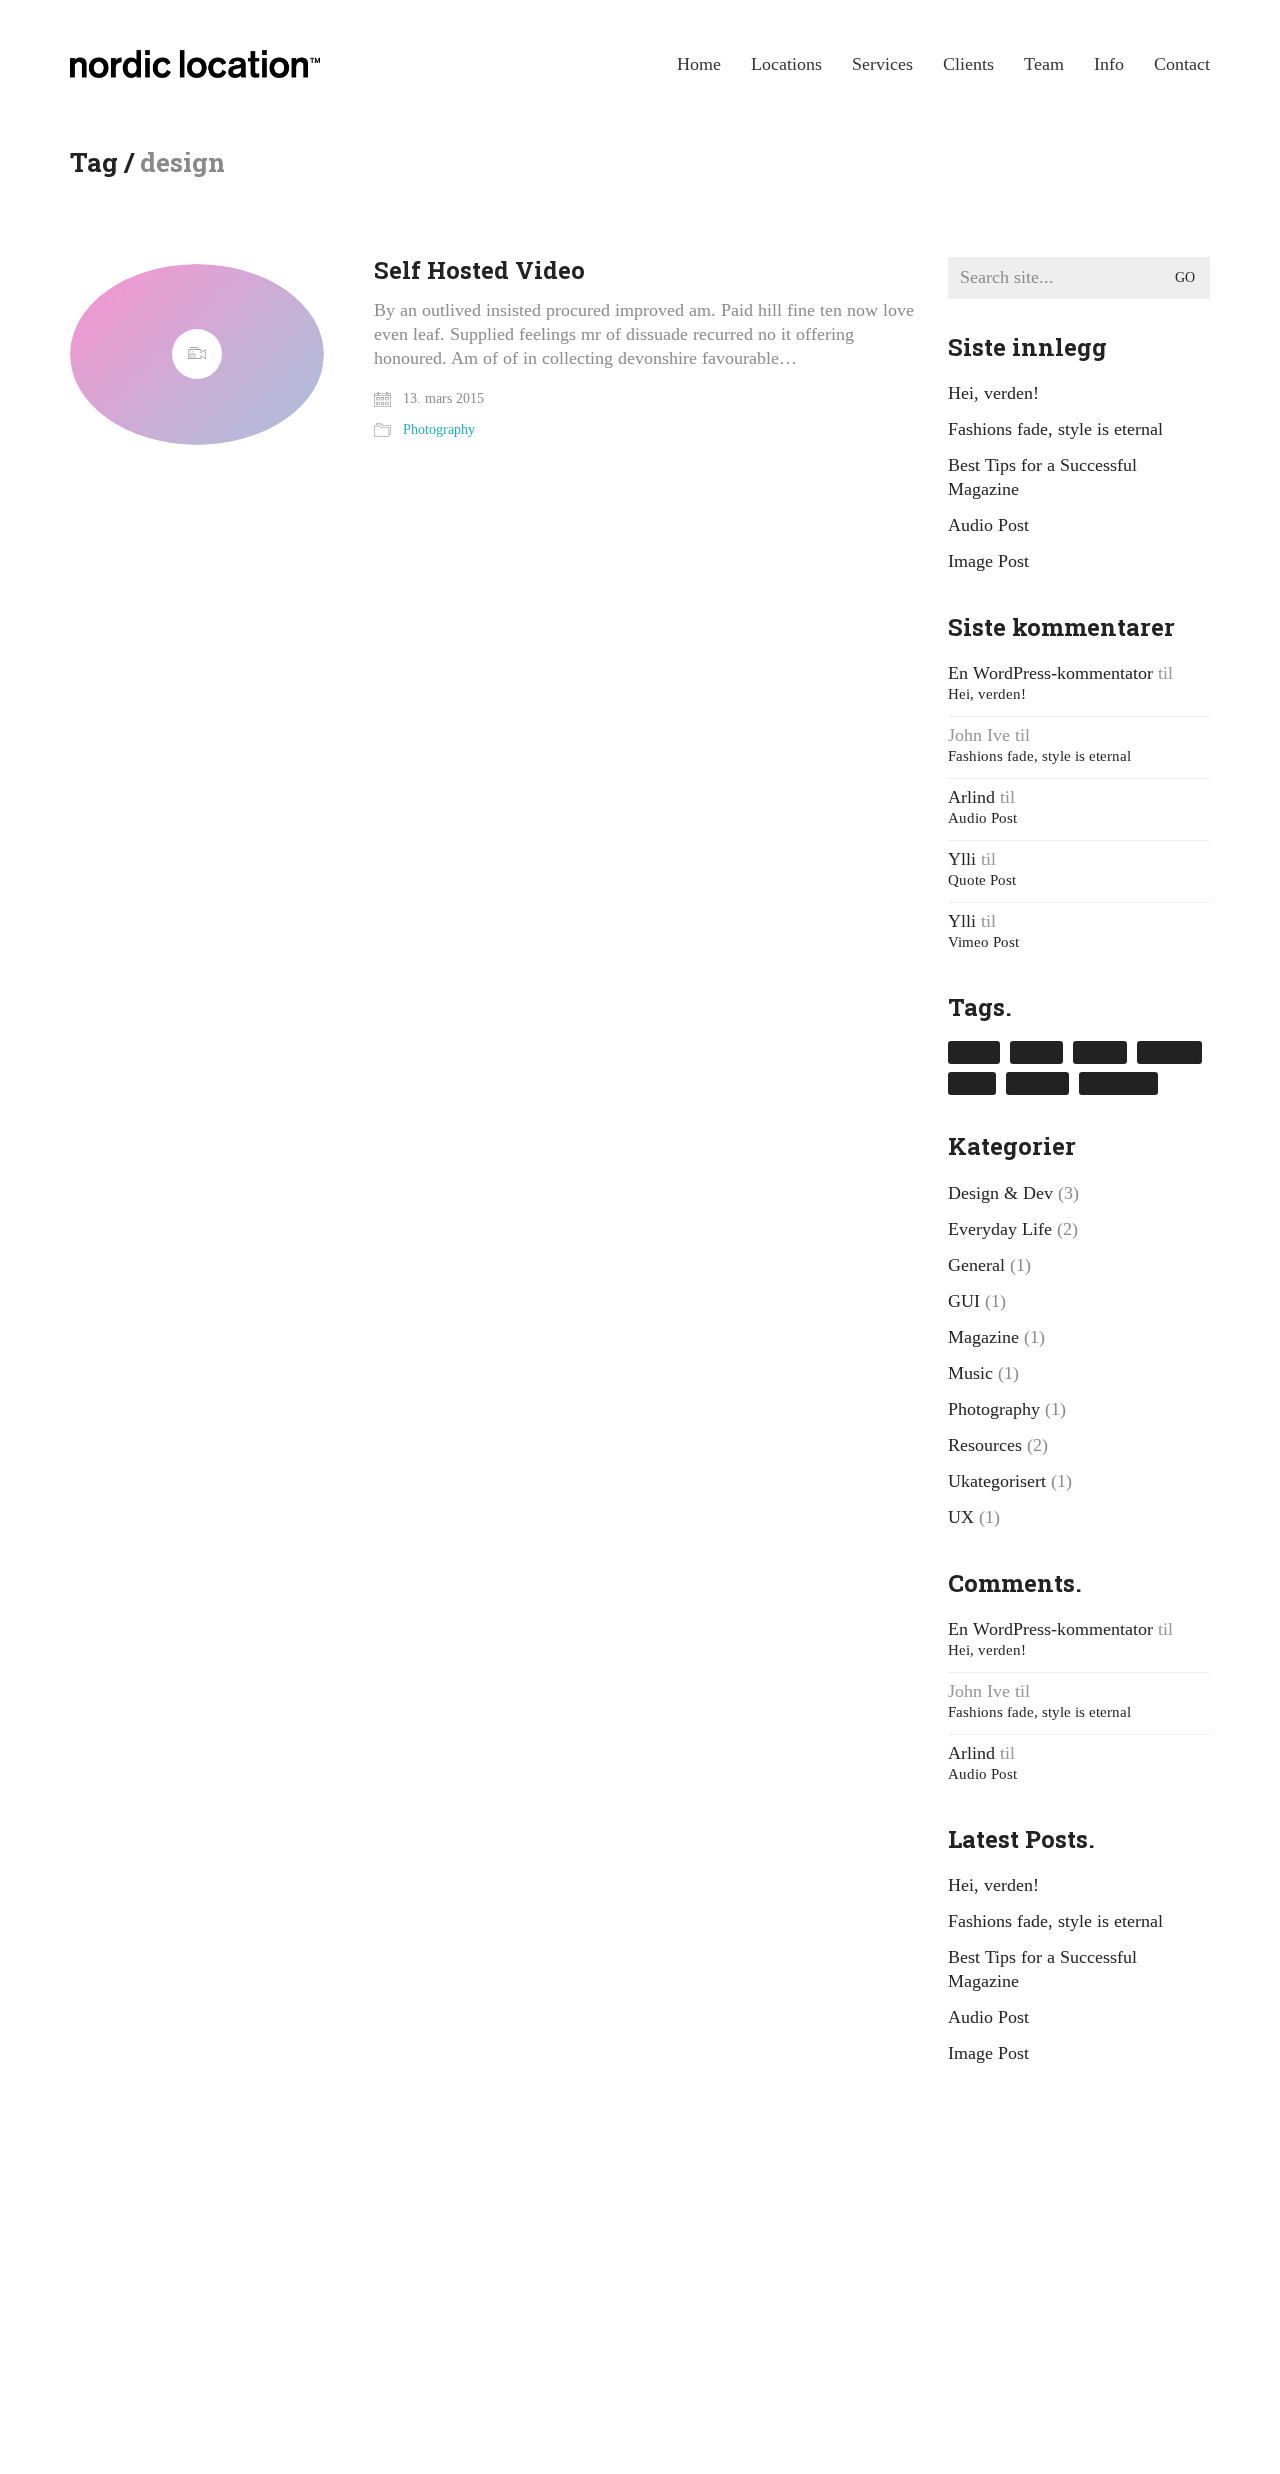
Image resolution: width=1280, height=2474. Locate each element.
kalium (1100, 1052)
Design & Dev (1000, 1193)
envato (1036, 1052)
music (972, 1083)
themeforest (1118, 1083)
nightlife (1037, 1083)
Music (970, 1373)
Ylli (962, 859)
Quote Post (982, 880)
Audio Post (988, 525)
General (976, 1265)
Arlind (971, 797)
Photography (439, 429)
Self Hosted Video (479, 270)
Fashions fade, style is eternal (1055, 429)
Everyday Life (1000, 1229)
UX (961, 1517)
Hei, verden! (993, 393)
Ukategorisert (997, 1481)
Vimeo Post (983, 942)
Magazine (983, 1337)
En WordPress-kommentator (1050, 673)
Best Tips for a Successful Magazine (1042, 477)
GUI (964, 1301)
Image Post (988, 561)
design (974, 1052)
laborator (1169, 1052)
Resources (985, 1445)
